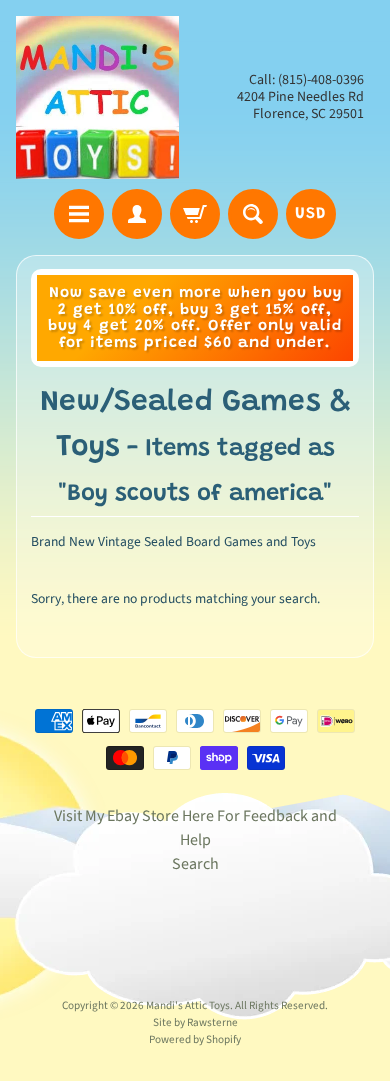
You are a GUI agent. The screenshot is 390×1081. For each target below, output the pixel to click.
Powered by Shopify (195, 1039)
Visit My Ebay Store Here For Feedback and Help (195, 828)
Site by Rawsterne (195, 1022)
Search (195, 864)
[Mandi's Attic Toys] (97, 97)
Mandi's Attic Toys (188, 1005)
